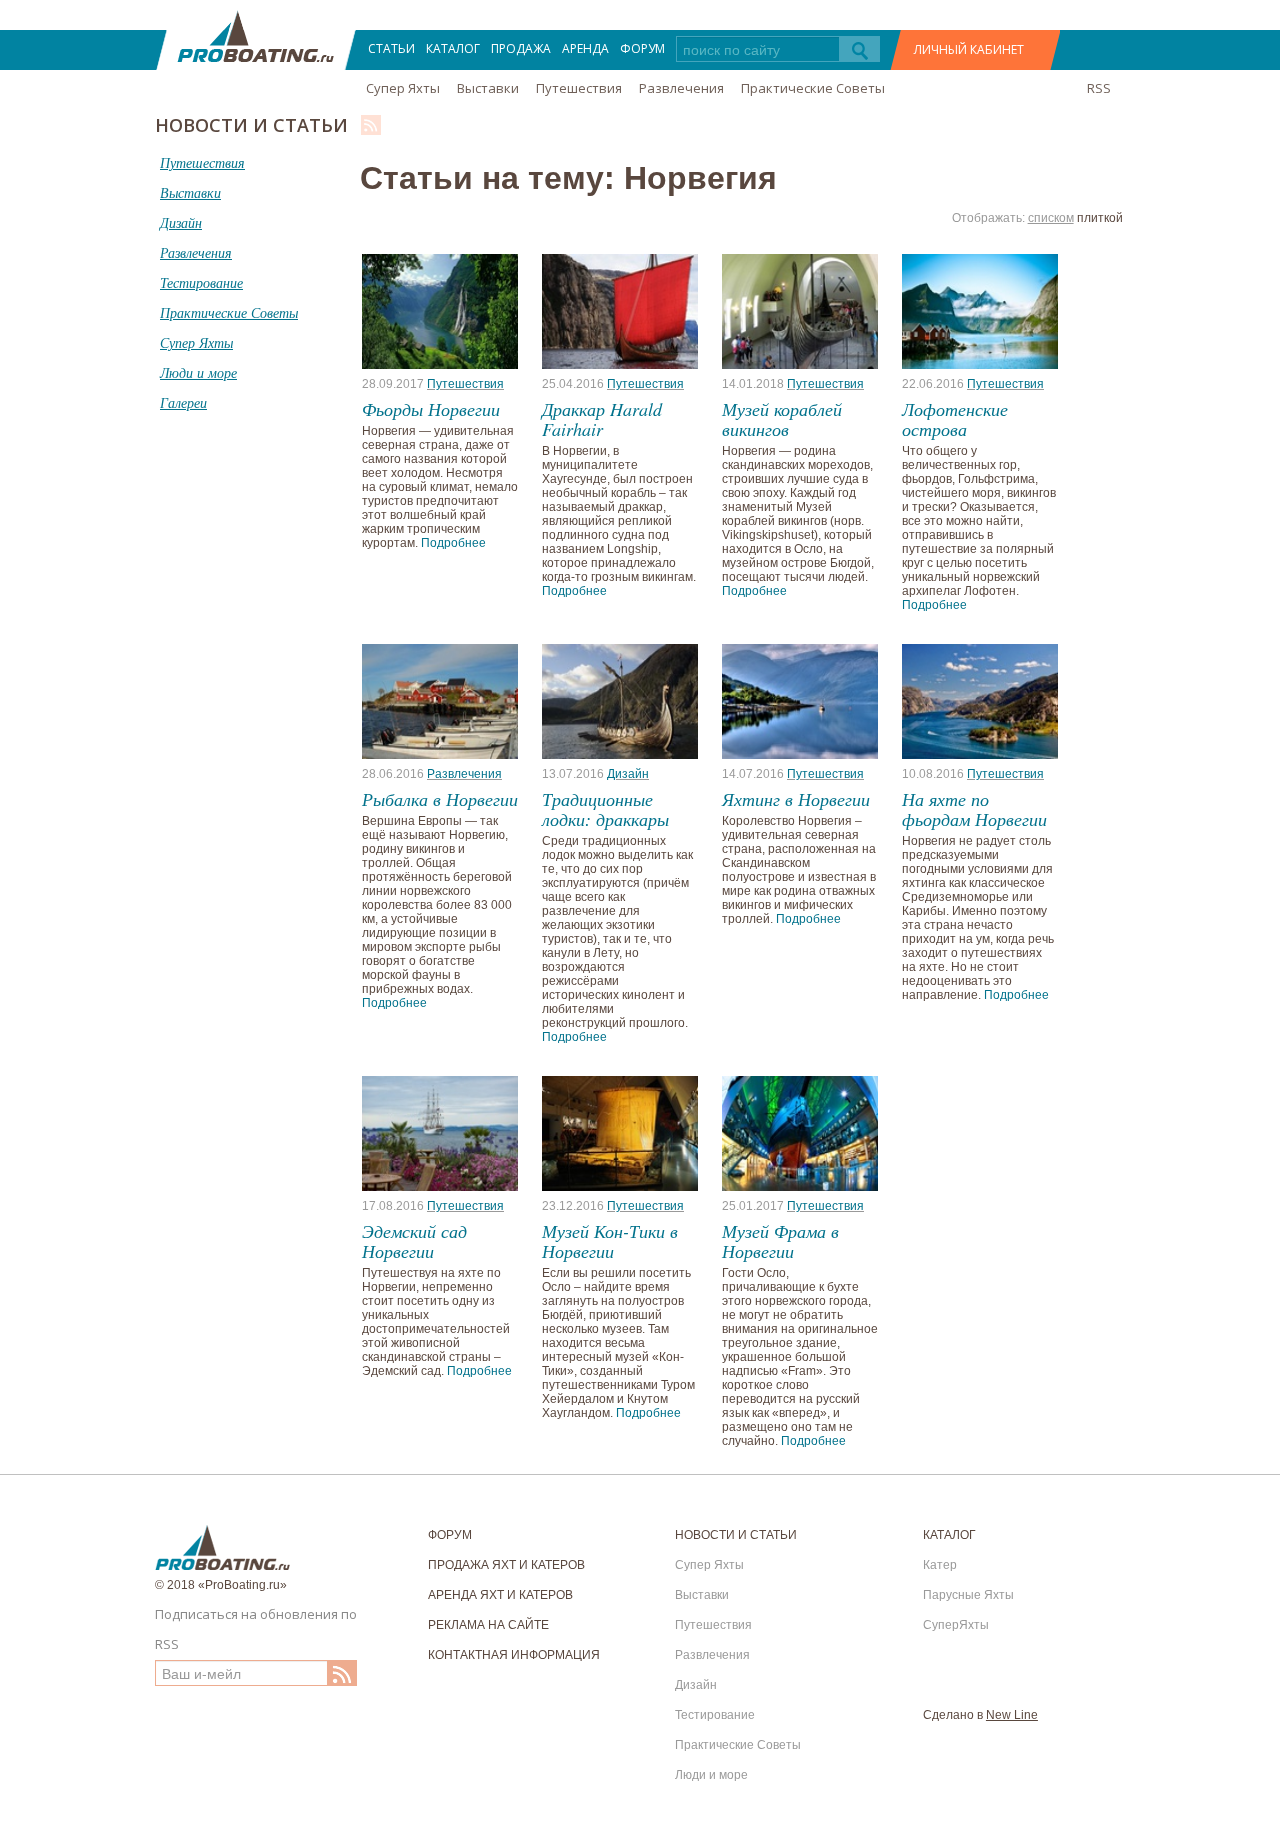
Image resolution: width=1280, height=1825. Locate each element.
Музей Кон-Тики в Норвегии (610, 1241)
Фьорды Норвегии (431, 409)
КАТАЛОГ (453, 48)
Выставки (488, 88)
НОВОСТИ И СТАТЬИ (736, 1535)
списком (1051, 218)
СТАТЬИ (391, 48)
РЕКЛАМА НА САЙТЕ (488, 1625)
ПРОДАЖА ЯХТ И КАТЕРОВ (506, 1565)
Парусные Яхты (968, 1595)
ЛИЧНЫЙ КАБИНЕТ (969, 49)
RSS (1099, 88)
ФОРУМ (642, 48)
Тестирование (715, 1715)
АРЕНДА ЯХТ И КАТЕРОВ (500, 1595)
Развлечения (681, 88)
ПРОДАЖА (521, 48)
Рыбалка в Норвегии (440, 799)
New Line (1012, 1715)
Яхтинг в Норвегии (796, 799)
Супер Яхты (403, 88)
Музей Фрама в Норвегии (780, 1241)
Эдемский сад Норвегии (414, 1241)
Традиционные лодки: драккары (605, 809)
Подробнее (453, 543)
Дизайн (628, 774)
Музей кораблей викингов (782, 419)
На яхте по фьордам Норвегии (974, 809)
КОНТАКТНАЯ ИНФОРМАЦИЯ (514, 1655)
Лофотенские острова (955, 419)
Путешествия (579, 88)
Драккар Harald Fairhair (602, 419)
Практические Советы (813, 88)
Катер (940, 1565)
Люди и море (711, 1775)
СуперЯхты (956, 1625)
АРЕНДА (585, 48)
